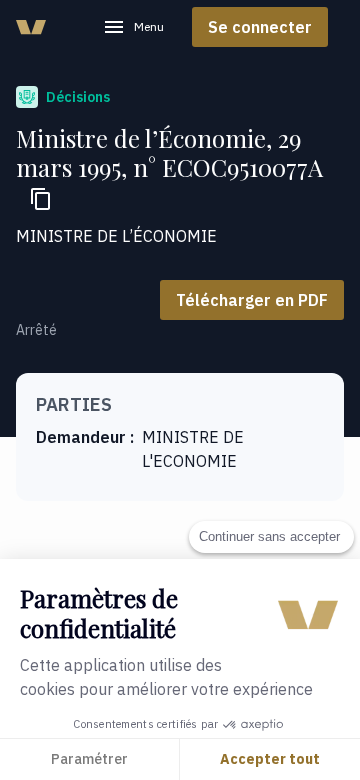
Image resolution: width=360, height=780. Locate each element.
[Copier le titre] (41, 199)
